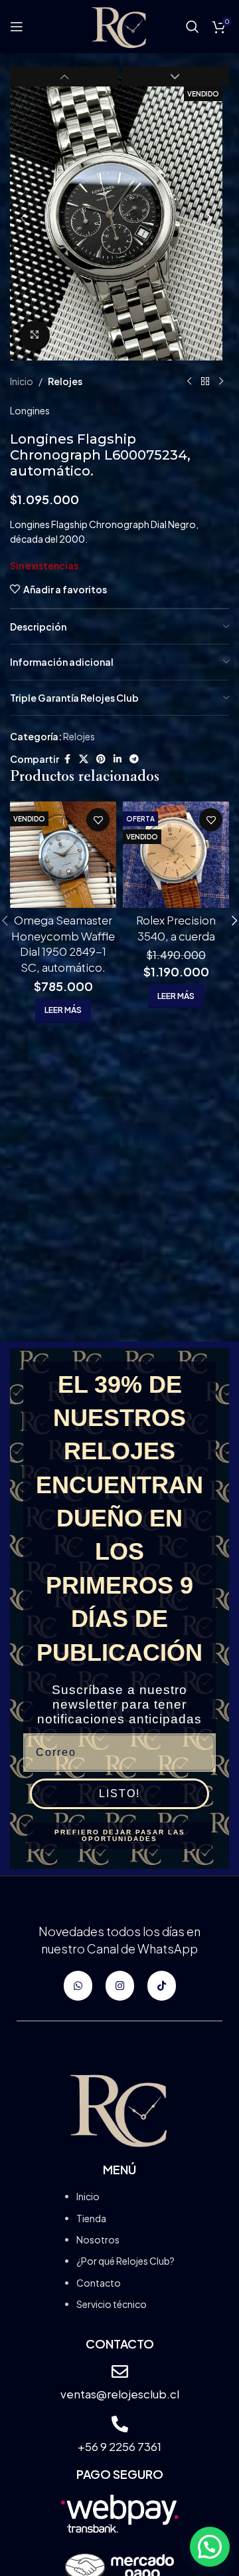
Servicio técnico (112, 2304)
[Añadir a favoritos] (98, 820)
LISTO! (119, 1793)
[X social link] (84, 759)
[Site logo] (119, 25)
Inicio (22, 381)
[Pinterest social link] (101, 759)
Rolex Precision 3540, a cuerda (176, 928)
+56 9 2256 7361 (119, 2446)
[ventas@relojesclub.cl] (120, 2371)
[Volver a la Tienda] (205, 382)
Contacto (99, 2283)
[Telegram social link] (134, 759)
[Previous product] (189, 382)
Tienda (91, 2218)
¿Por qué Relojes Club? (125, 2261)
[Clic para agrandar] (35, 336)
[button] (23, 218)
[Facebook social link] (67, 759)
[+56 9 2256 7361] (120, 2424)
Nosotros (98, 2239)
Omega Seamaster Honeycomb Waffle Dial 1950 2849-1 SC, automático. (63, 943)
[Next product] (221, 382)
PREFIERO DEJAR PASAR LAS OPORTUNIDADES (120, 1835)
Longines (30, 410)
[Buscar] (193, 27)
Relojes (65, 381)
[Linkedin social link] (118, 759)
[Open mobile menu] (17, 27)
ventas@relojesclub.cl (120, 2394)
